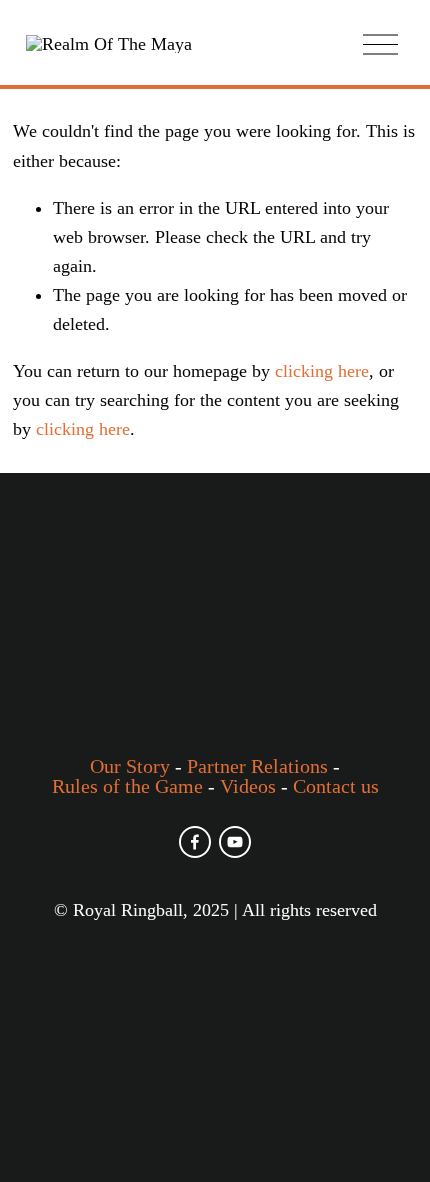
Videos (248, 786)
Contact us (336, 786)
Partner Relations (257, 766)
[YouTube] (235, 842)
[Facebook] (195, 842)
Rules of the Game (127, 786)
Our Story (130, 766)
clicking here (322, 371)
